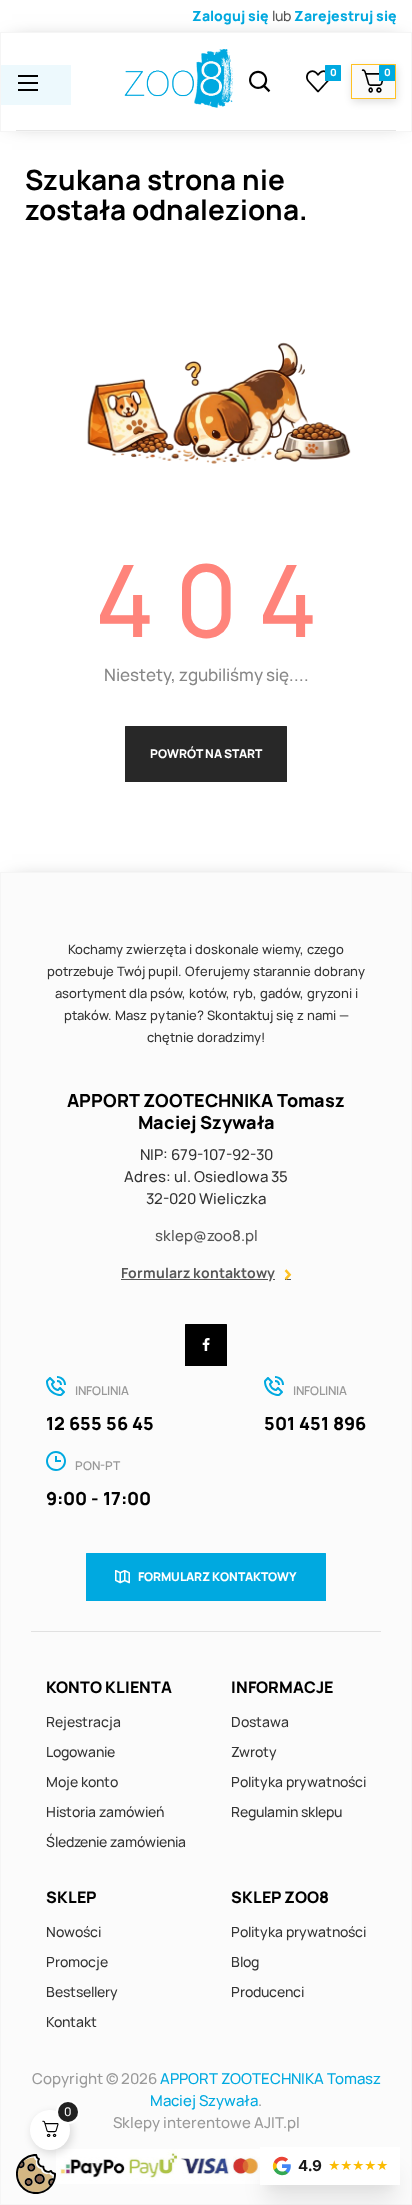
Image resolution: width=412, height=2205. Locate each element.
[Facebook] (206, 1345)
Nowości (73, 1931)
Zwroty (254, 1751)
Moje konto (82, 1781)
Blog (245, 1961)
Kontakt (71, 2021)
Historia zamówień (105, 1811)
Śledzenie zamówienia (116, 1841)
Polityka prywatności (298, 1781)
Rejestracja (83, 1721)
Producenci (267, 1991)
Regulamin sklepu (286, 1811)
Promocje (77, 1961)
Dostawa (260, 1721)
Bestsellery (82, 1991)
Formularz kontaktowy (198, 1272)
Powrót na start (206, 753)
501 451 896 (315, 1423)
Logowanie (80, 1751)
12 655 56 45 (100, 1423)
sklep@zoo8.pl (206, 1235)
